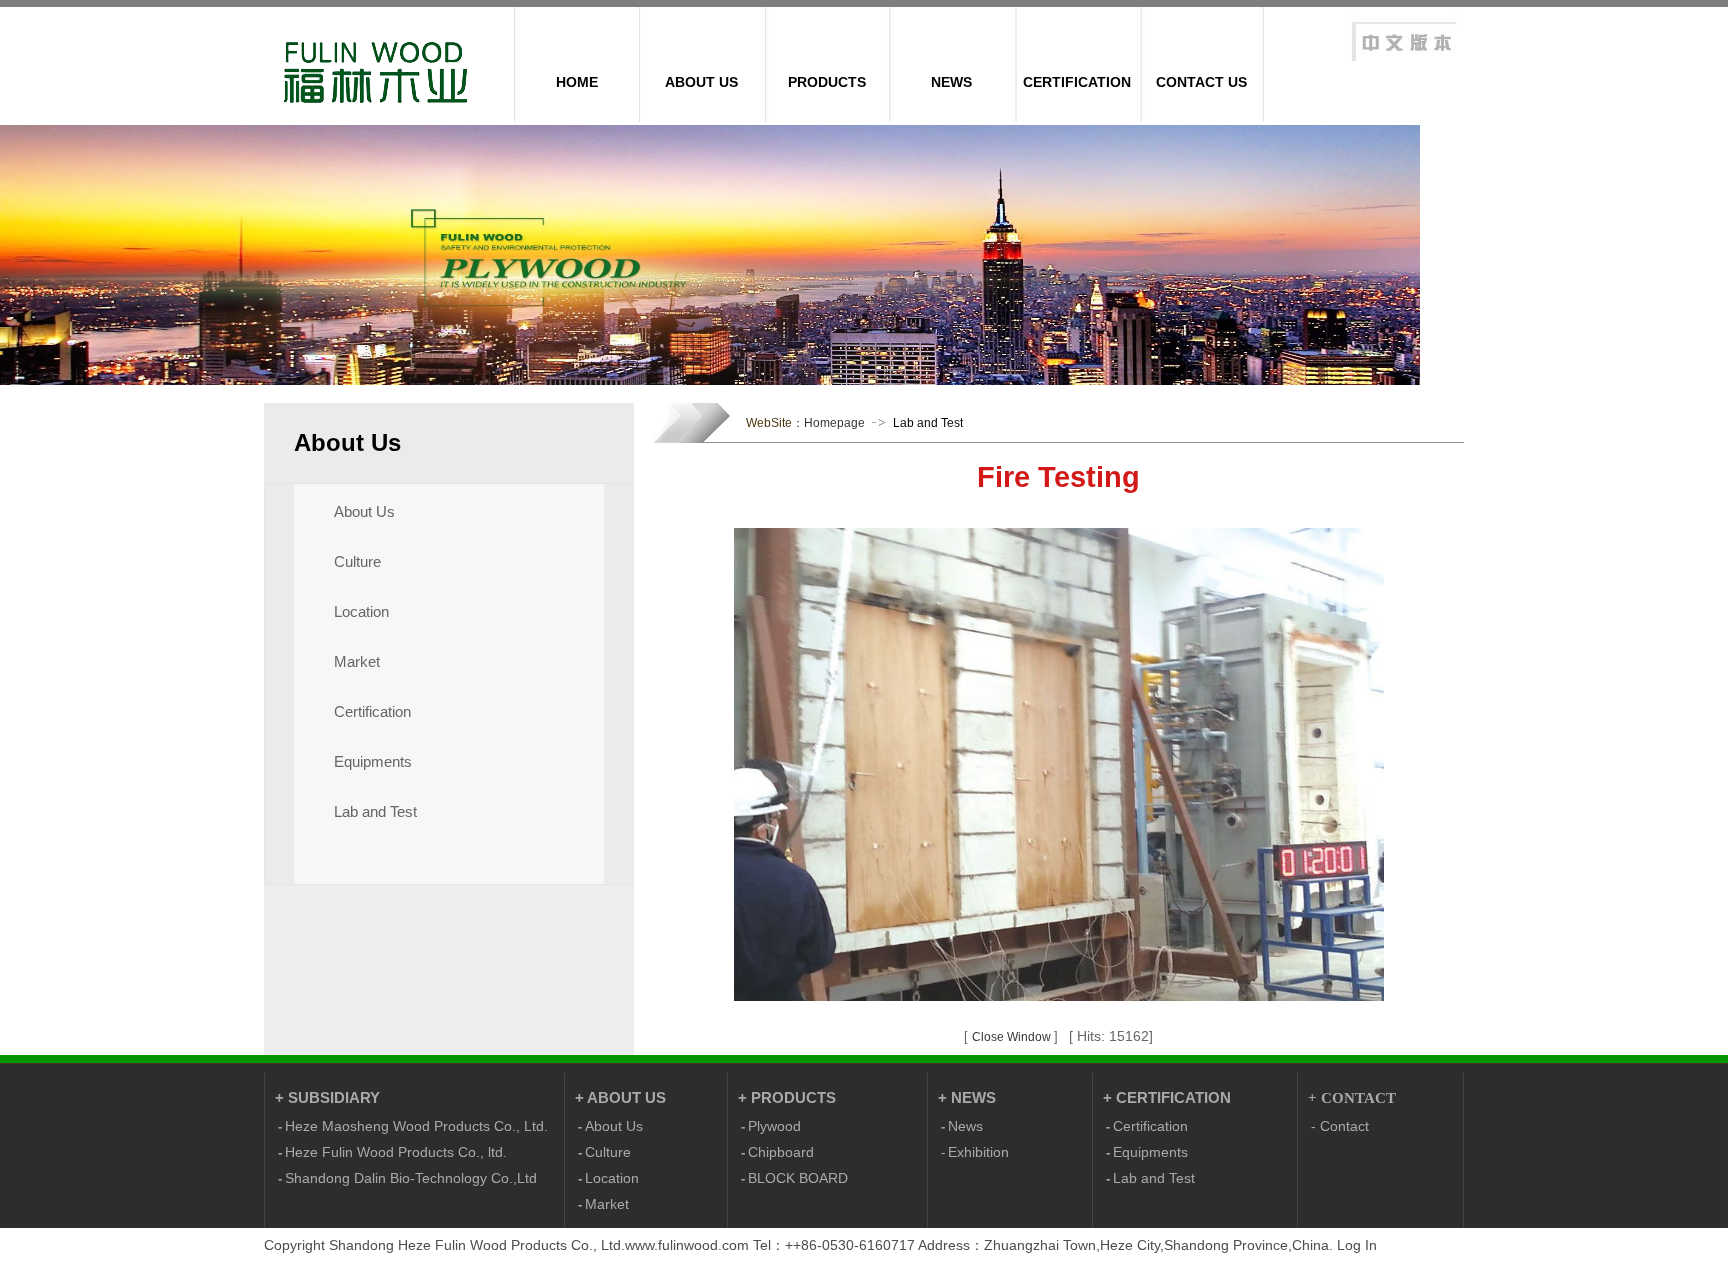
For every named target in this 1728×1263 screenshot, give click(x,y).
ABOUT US (701, 82)
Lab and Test (375, 812)
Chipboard (781, 1152)
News (965, 1126)
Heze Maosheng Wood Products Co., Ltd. (416, 1126)
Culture (357, 562)
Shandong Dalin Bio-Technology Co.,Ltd (411, 1178)
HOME (577, 82)
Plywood (774, 1126)
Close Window (1013, 1037)
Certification (372, 712)
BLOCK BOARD (798, 1178)
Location (361, 612)
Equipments (373, 762)
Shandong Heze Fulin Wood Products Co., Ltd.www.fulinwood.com (539, 1245)
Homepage (834, 423)
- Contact (1340, 1126)
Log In (1357, 1245)
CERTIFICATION (1077, 82)
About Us (364, 512)
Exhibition (978, 1152)
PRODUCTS (827, 82)
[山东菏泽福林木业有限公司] (1403, 64)
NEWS (951, 82)
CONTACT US (1201, 82)
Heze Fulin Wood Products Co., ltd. (396, 1152)
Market (357, 662)
